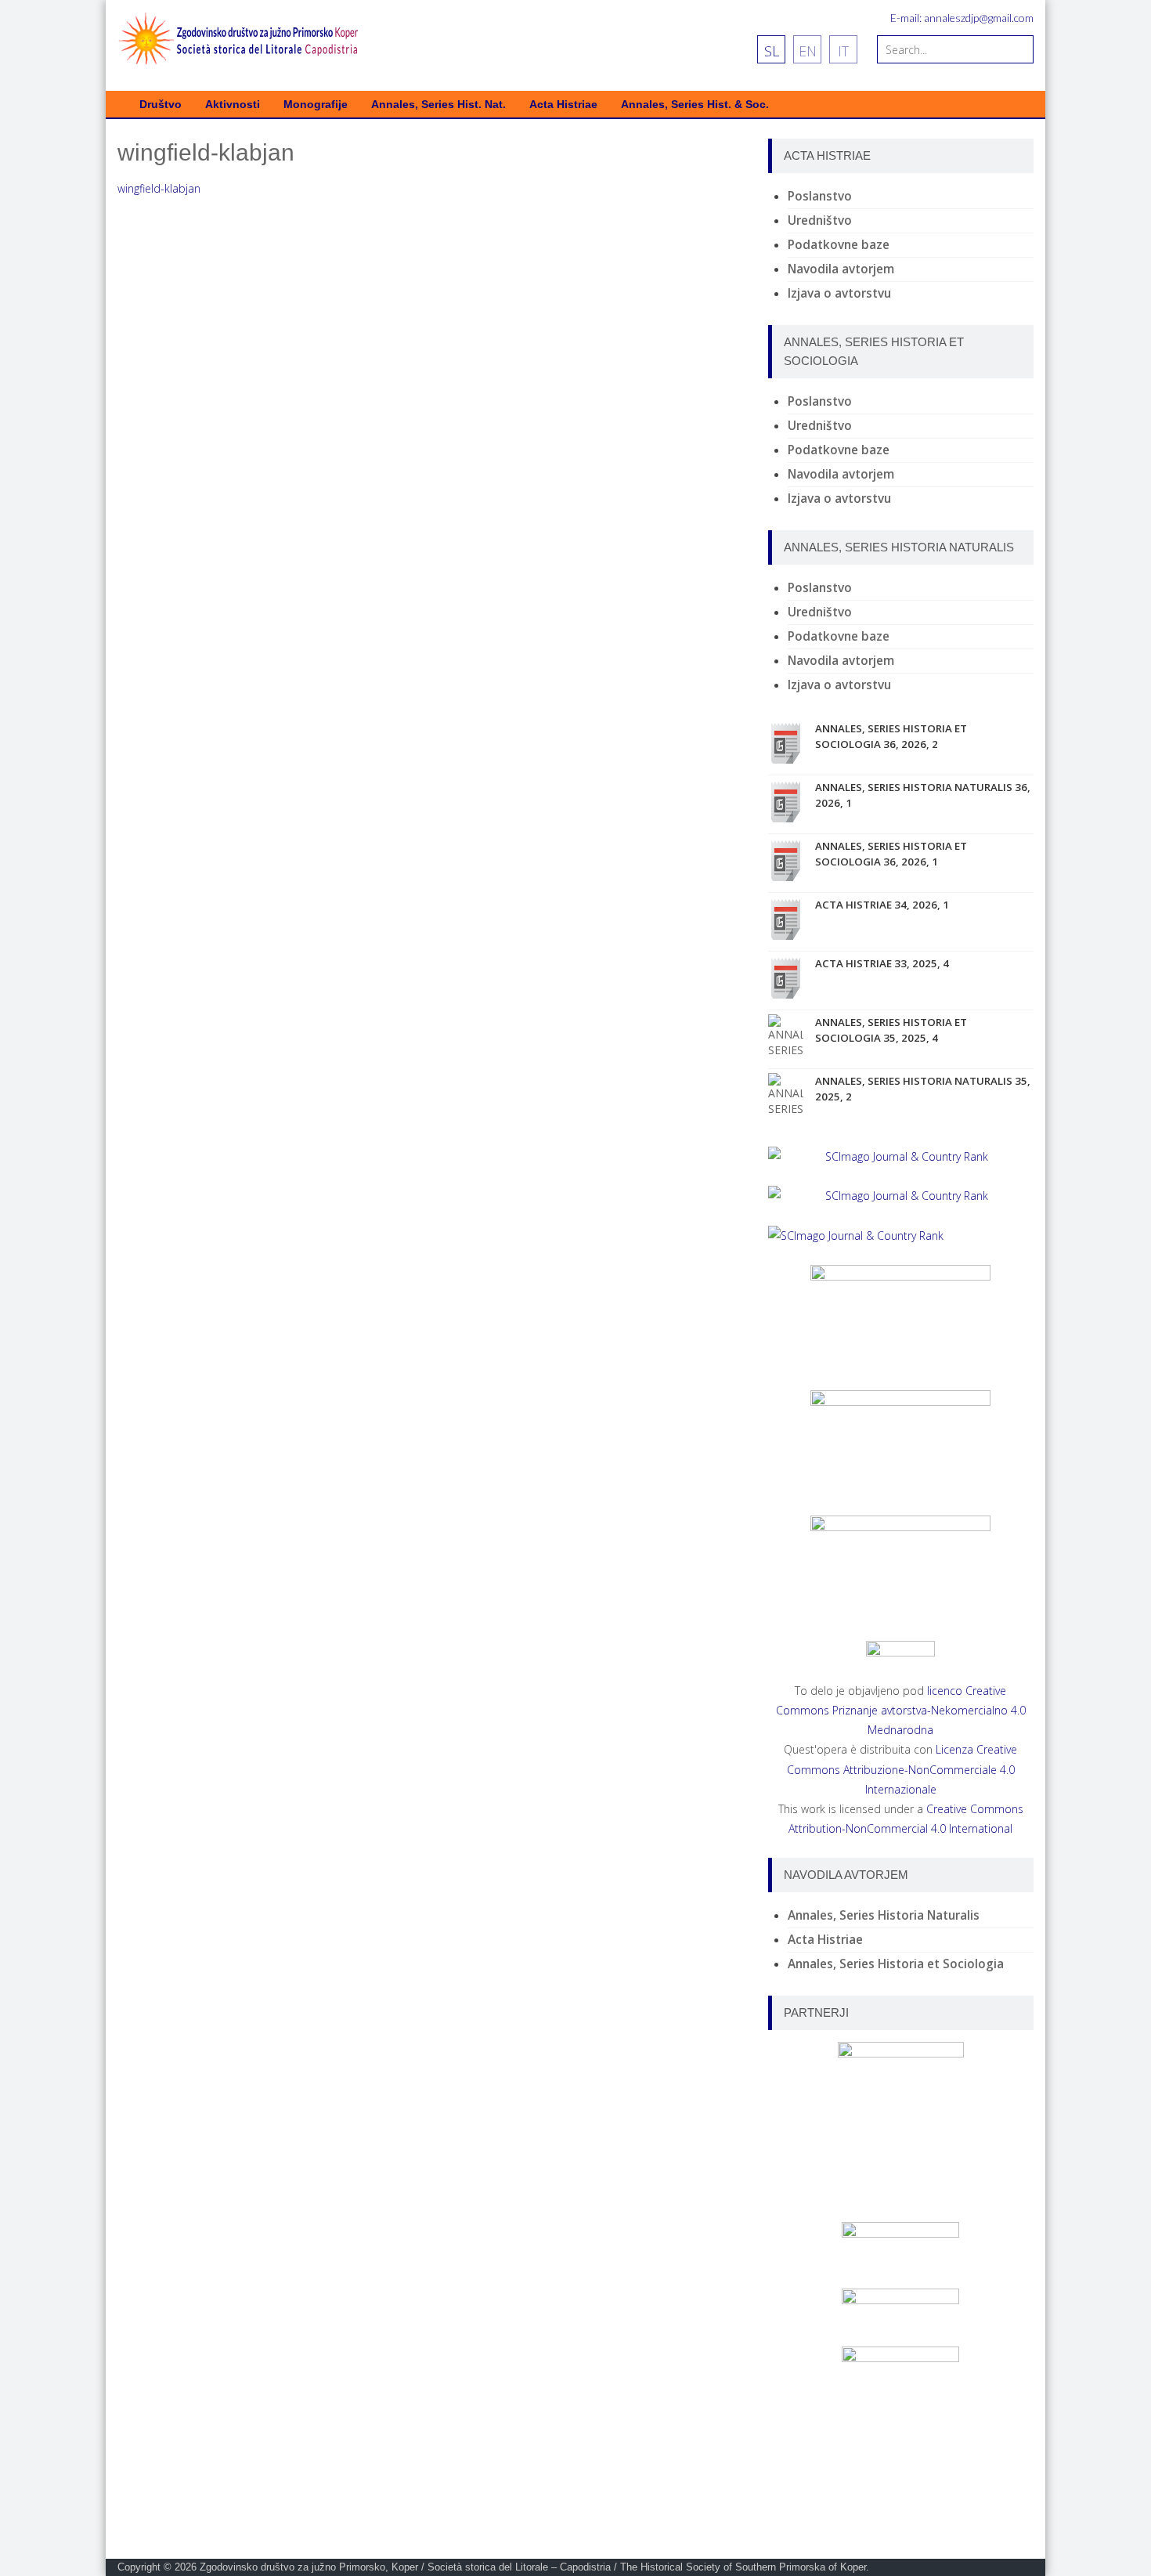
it (843, 51)
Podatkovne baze (839, 245)
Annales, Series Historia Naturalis (884, 1915)
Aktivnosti (233, 105)
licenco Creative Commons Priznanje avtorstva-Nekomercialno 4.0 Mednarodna (901, 1710)
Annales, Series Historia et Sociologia (896, 1964)
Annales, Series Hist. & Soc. (695, 105)
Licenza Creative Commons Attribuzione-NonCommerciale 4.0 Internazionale (902, 1769)
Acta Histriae (563, 105)
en (808, 51)
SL (772, 51)
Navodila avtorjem (841, 269)
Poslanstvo (820, 196)
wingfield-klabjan (159, 188)
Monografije (316, 105)
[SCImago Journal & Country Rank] (901, 1156)
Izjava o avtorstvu (839, 293)
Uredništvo (820, 220)
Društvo (161, 105)
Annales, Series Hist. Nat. (438, 105)
